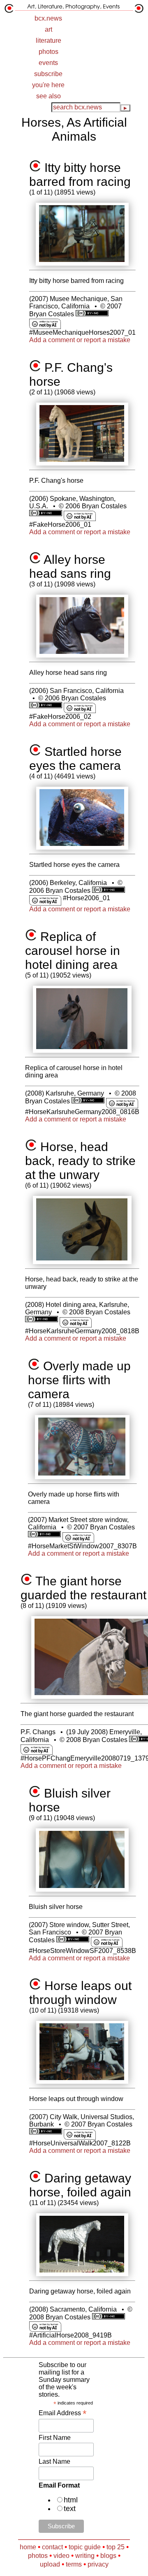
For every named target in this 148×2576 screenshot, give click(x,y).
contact (52, 2547)
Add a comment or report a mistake (80, 340)
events (48, 63)
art (49, 29)
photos (49, 52)
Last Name (54, 2461)
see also (49, 96)
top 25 (116, 2547)
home (28, 2547)
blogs (108, 2556)
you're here (48, 85)
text (70, 2509)
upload (50, 2564)
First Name (55, 2438)
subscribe (48, 74)
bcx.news (48, 18)
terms (74, 2564)
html (71, 2500)
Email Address (62, 2413)
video (61, 2556)
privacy (98, 2564)
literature (49, 41)
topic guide (85, 2547)
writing (85, 2556)
